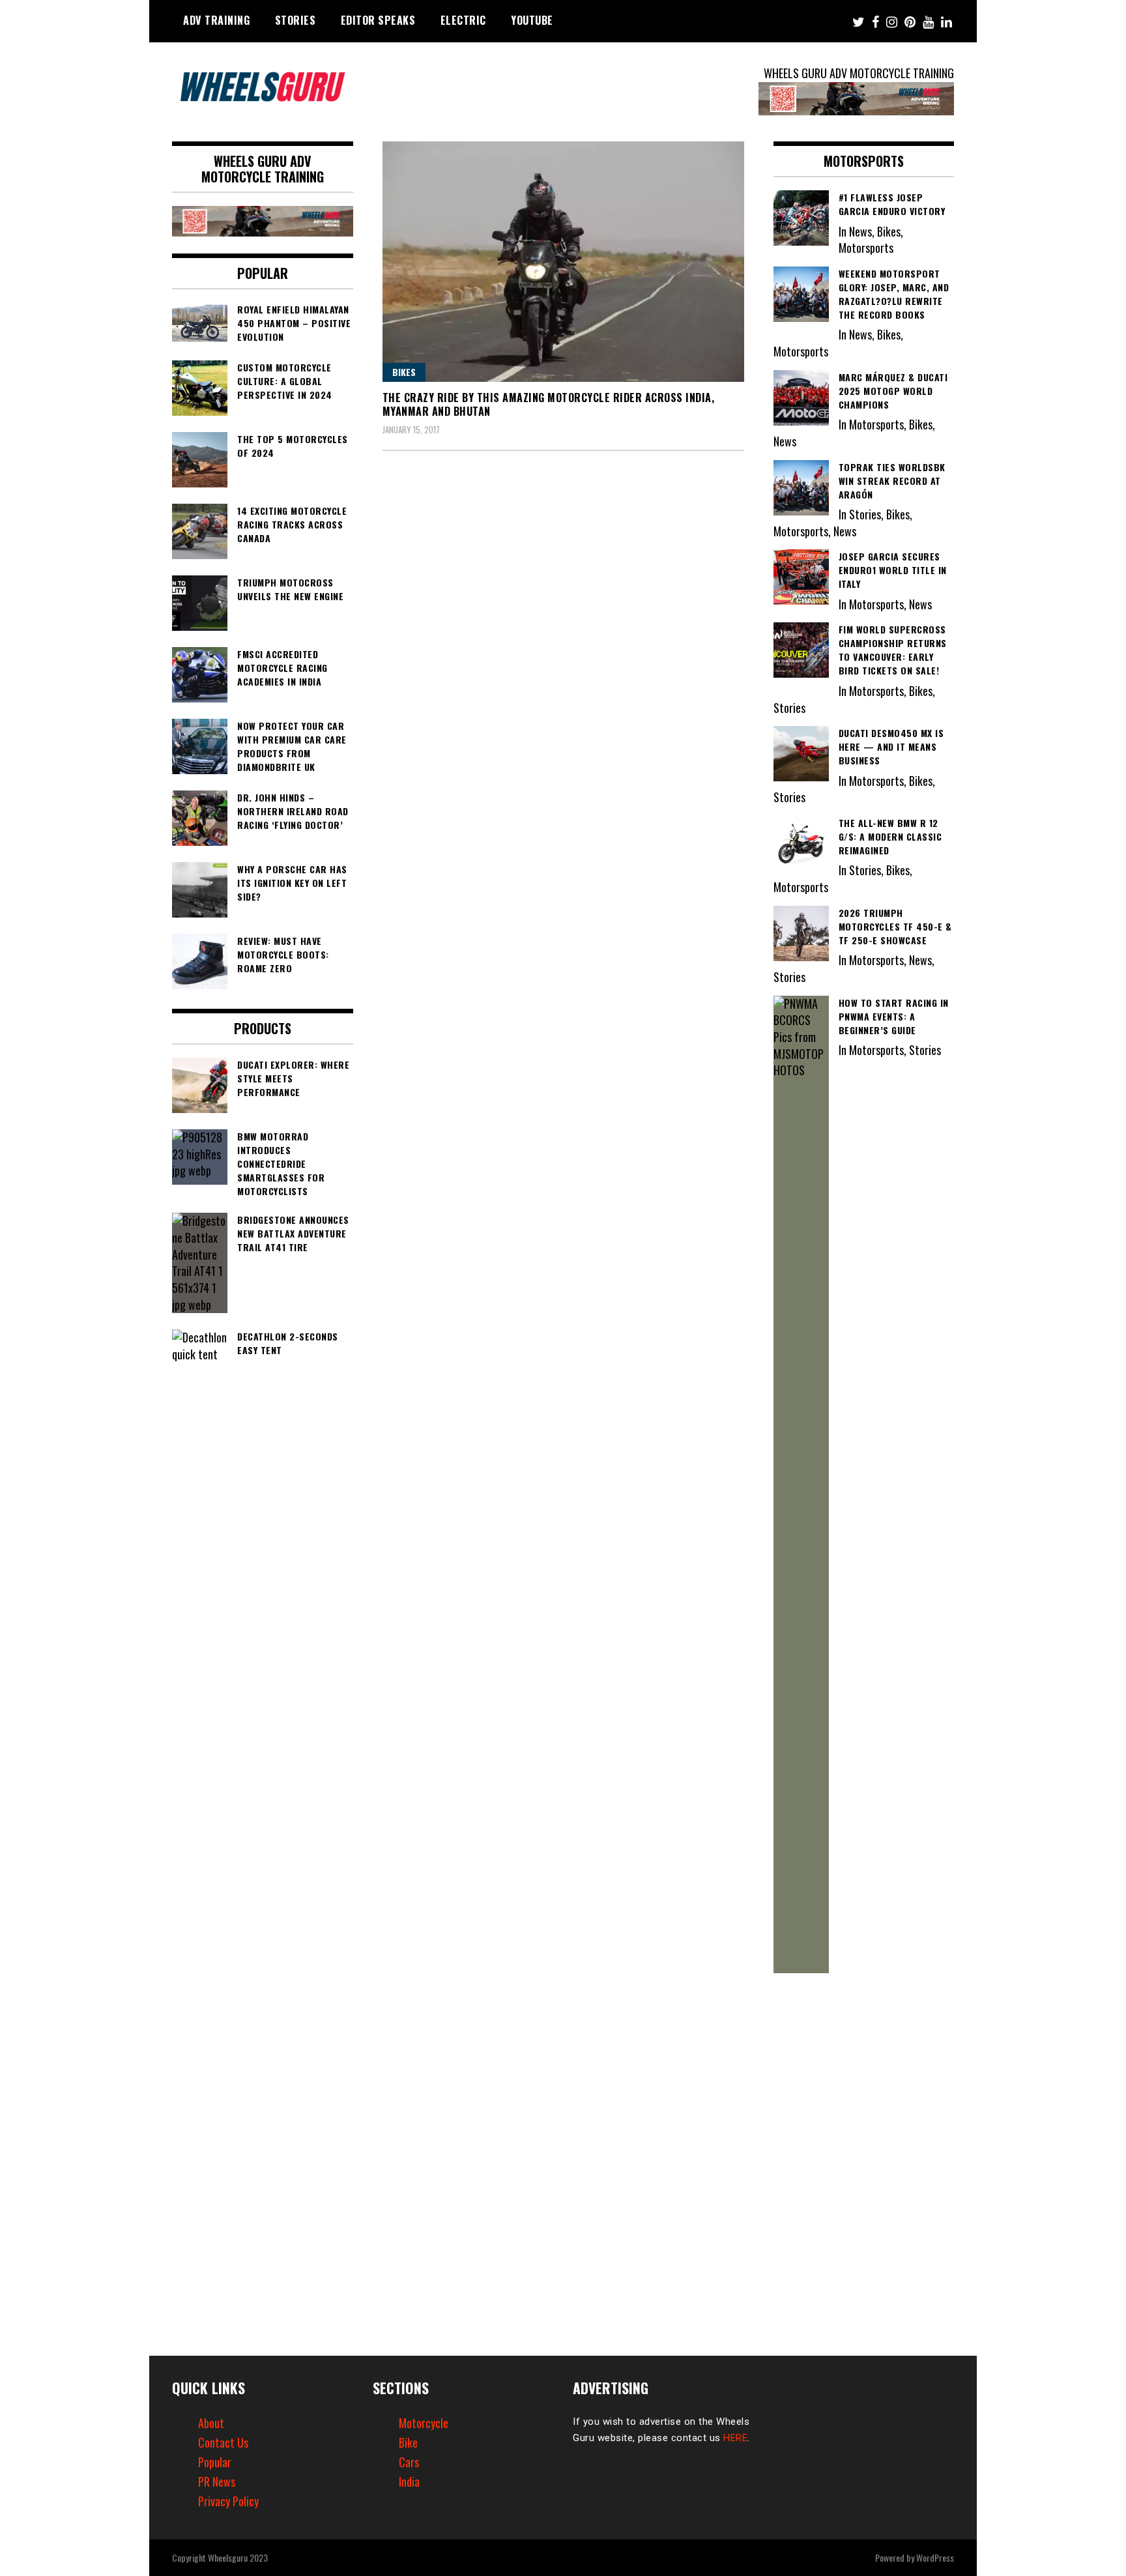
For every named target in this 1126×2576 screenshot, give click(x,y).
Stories (296, 20)
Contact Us (223, 2442)
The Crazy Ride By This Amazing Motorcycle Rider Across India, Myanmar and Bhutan (549, 404)
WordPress (935, 2557)
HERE (735, 2438)
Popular (215, 2462)
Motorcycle (424, 2423)
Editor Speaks (378, 20)
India (409, 2482)
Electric (463, 20)
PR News (217, 2482)
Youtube (532, 20)
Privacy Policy (228, 2501)
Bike (408, 2442)
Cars (409, 2462)
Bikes (404, 372)
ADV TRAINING (216, 20)
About (211, 2423)
